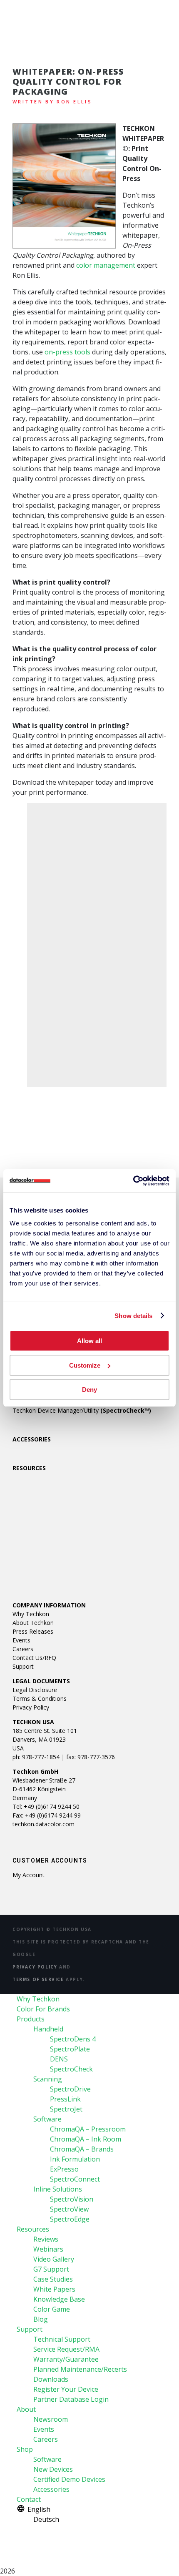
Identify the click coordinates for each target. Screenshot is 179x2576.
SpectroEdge (70, 2219)
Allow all (89, 1341)
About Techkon (33, 1623)
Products (31, 2019)
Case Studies (53, 2279)
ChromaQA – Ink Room (86, 2139)
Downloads (51, 2379)
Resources (33, 2229)
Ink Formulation (75, 2159)
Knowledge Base (59, 2299)
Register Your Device (66, 2389)
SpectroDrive (70, 2089)
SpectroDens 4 (73, 2039)
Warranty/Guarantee (66, 2359)
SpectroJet (66, 2109)
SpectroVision (72, 2199)
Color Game (52, 2309)
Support (23, 1666)
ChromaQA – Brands (82, 2149)
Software (47, 2119)
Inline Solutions (58, 2189)
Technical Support (62, 2339)
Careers (23, 1649)
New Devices (53, 2469)
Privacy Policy (31, 1707)
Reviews (46, 2239)
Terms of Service (38, 1979)
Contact (29, 2499)
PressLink (65, 2099)
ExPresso (64, 2169)
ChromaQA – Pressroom (88, 2129)
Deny (89, 1390)
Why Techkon (31, 1614)
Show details (133, 1316)
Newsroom (51, 2419)
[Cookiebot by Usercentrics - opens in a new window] (133, 1181)
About (26, 2409)
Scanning (48, 2079)
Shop (25, 2449)
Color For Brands (43, 2009)
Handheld (48, 2029)
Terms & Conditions (40, 1699)
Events (21, 1640)
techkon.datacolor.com (44, 1824)
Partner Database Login (71, 2399)
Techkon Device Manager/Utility (82, 1410)
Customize (85, 1365)
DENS (59, 2059)
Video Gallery (54, 2259)
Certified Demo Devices (69, 2479)
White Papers (54, 2289)
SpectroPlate (70, 2049)
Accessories (51, 2489)
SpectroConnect (75, 2179)
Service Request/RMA (66, 2349)
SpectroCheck (71, 2069)
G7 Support (51, 2269)
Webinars (48, 2249)
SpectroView (69, 2209)
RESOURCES (29, 1468)
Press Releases (33, 1631)
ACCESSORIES (32, 1439)
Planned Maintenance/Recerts (80, 2369)
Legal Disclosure (35, 1690)
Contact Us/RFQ (34, 1658)
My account (29, 1875)
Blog (41, 2319)
